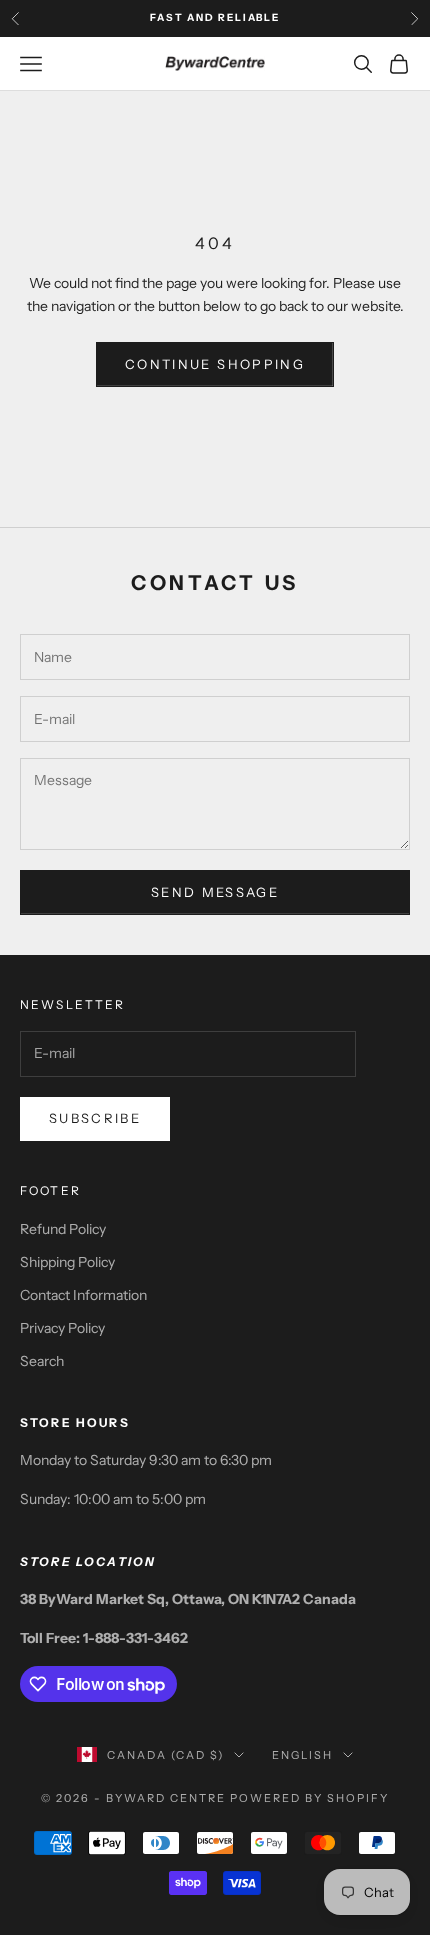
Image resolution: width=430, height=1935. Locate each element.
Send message (215, 892)
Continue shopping (215, 364)
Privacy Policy (62, 1328)
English (302, 1755)
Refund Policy (63, 1229)
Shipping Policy (67, 1262)
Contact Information (83, 1295)
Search (42, 1361)
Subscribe (95, 1118)
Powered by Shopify (309, 1798)
